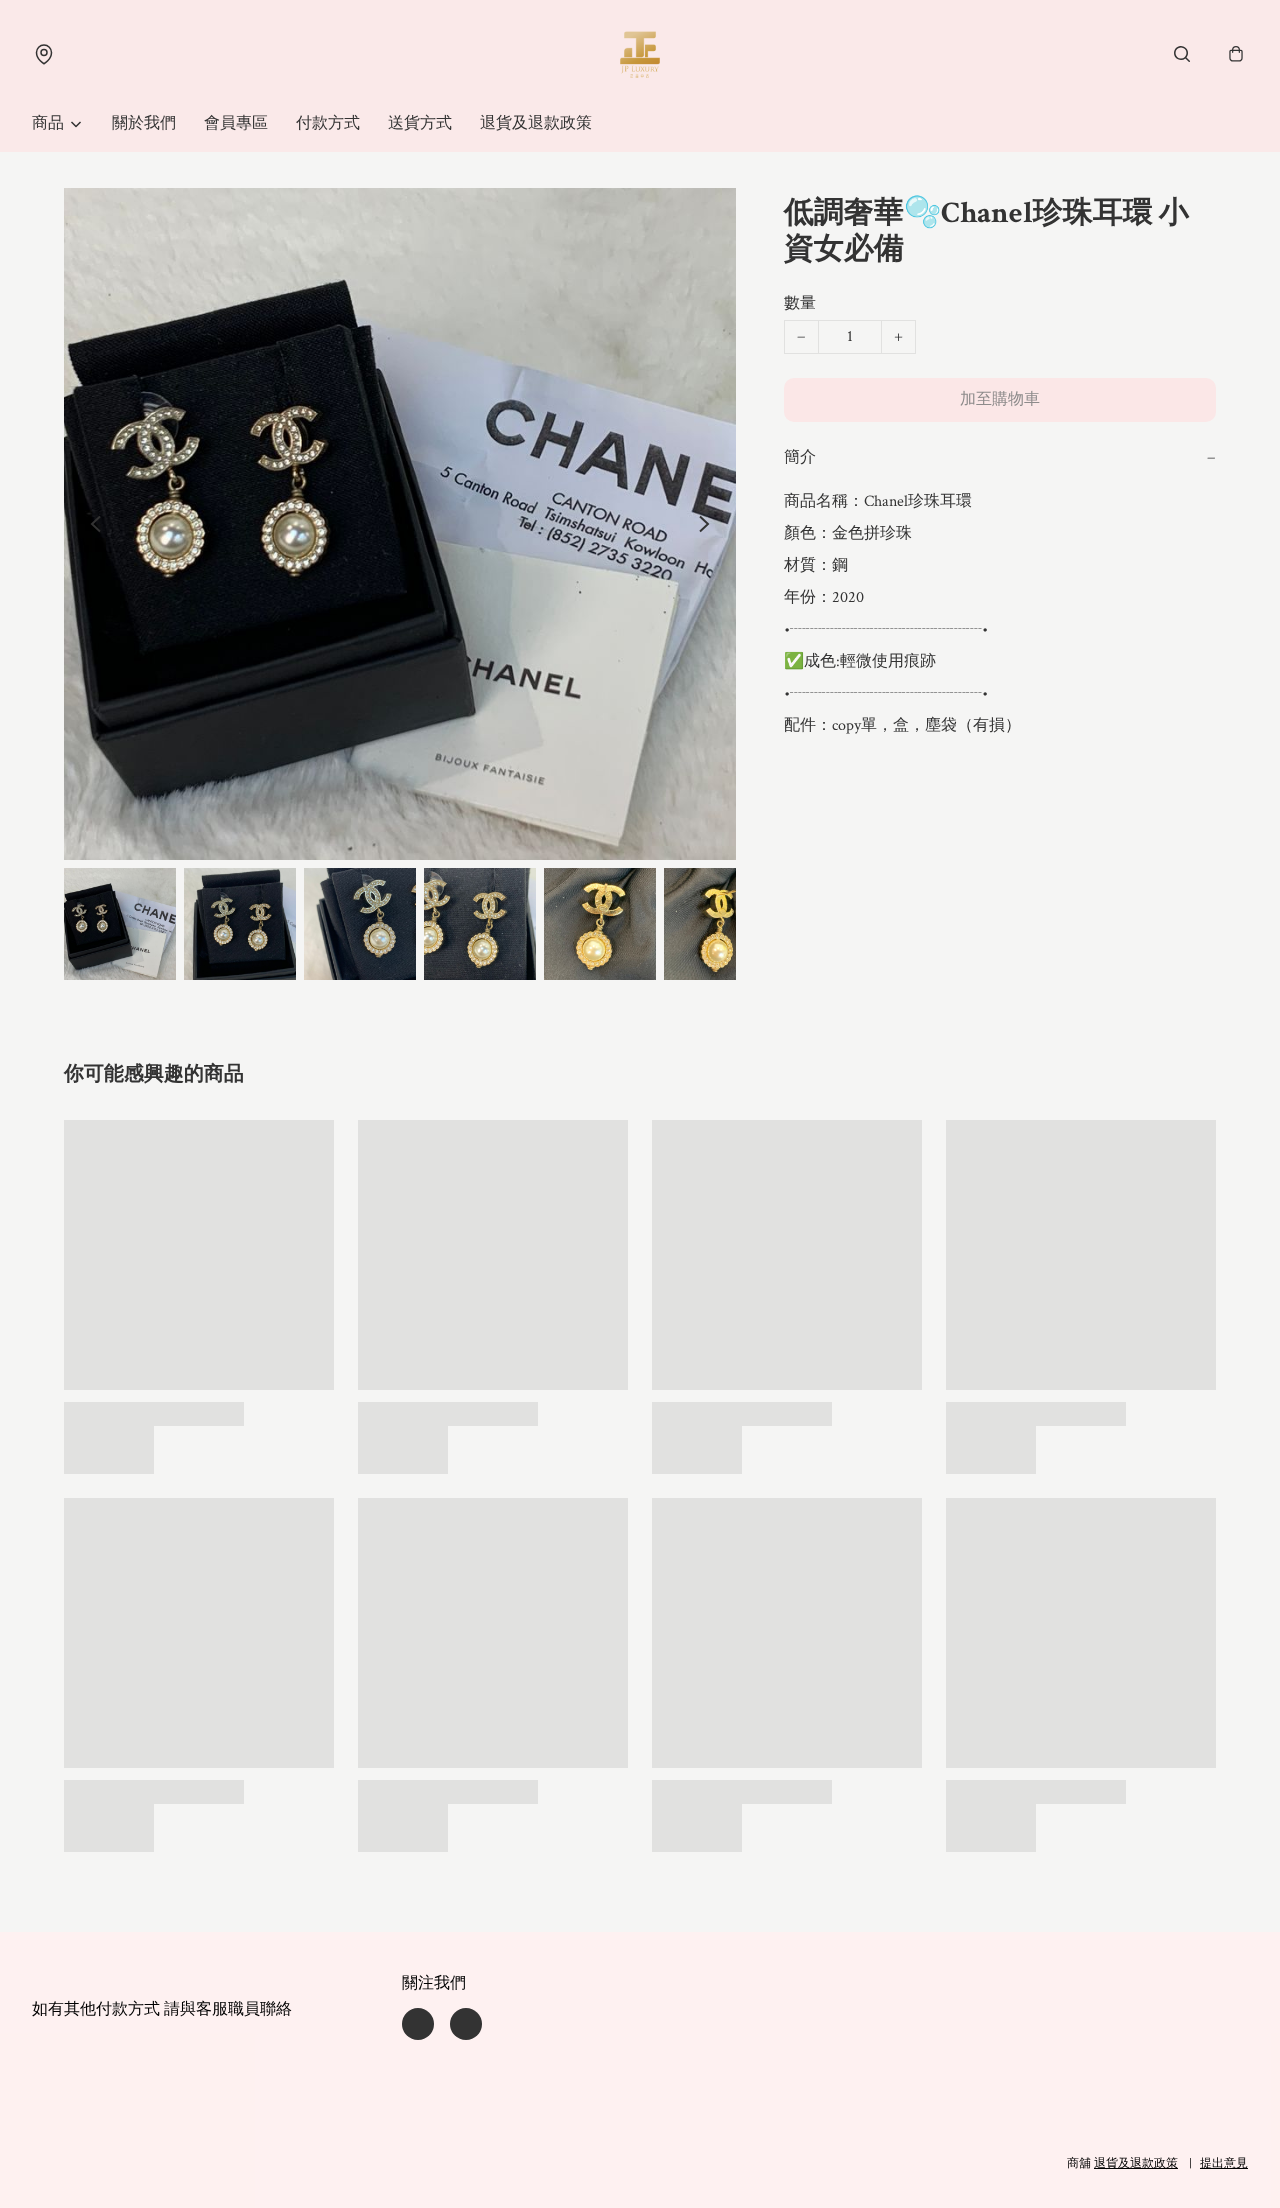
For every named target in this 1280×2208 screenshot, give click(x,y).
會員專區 (236, 123)
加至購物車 (1000, 399)
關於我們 (144, 123)
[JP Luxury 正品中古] (640, 54)
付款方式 (328, 123)
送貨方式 (420, 123)
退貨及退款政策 (536, 123)
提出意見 (1224, 2163)
